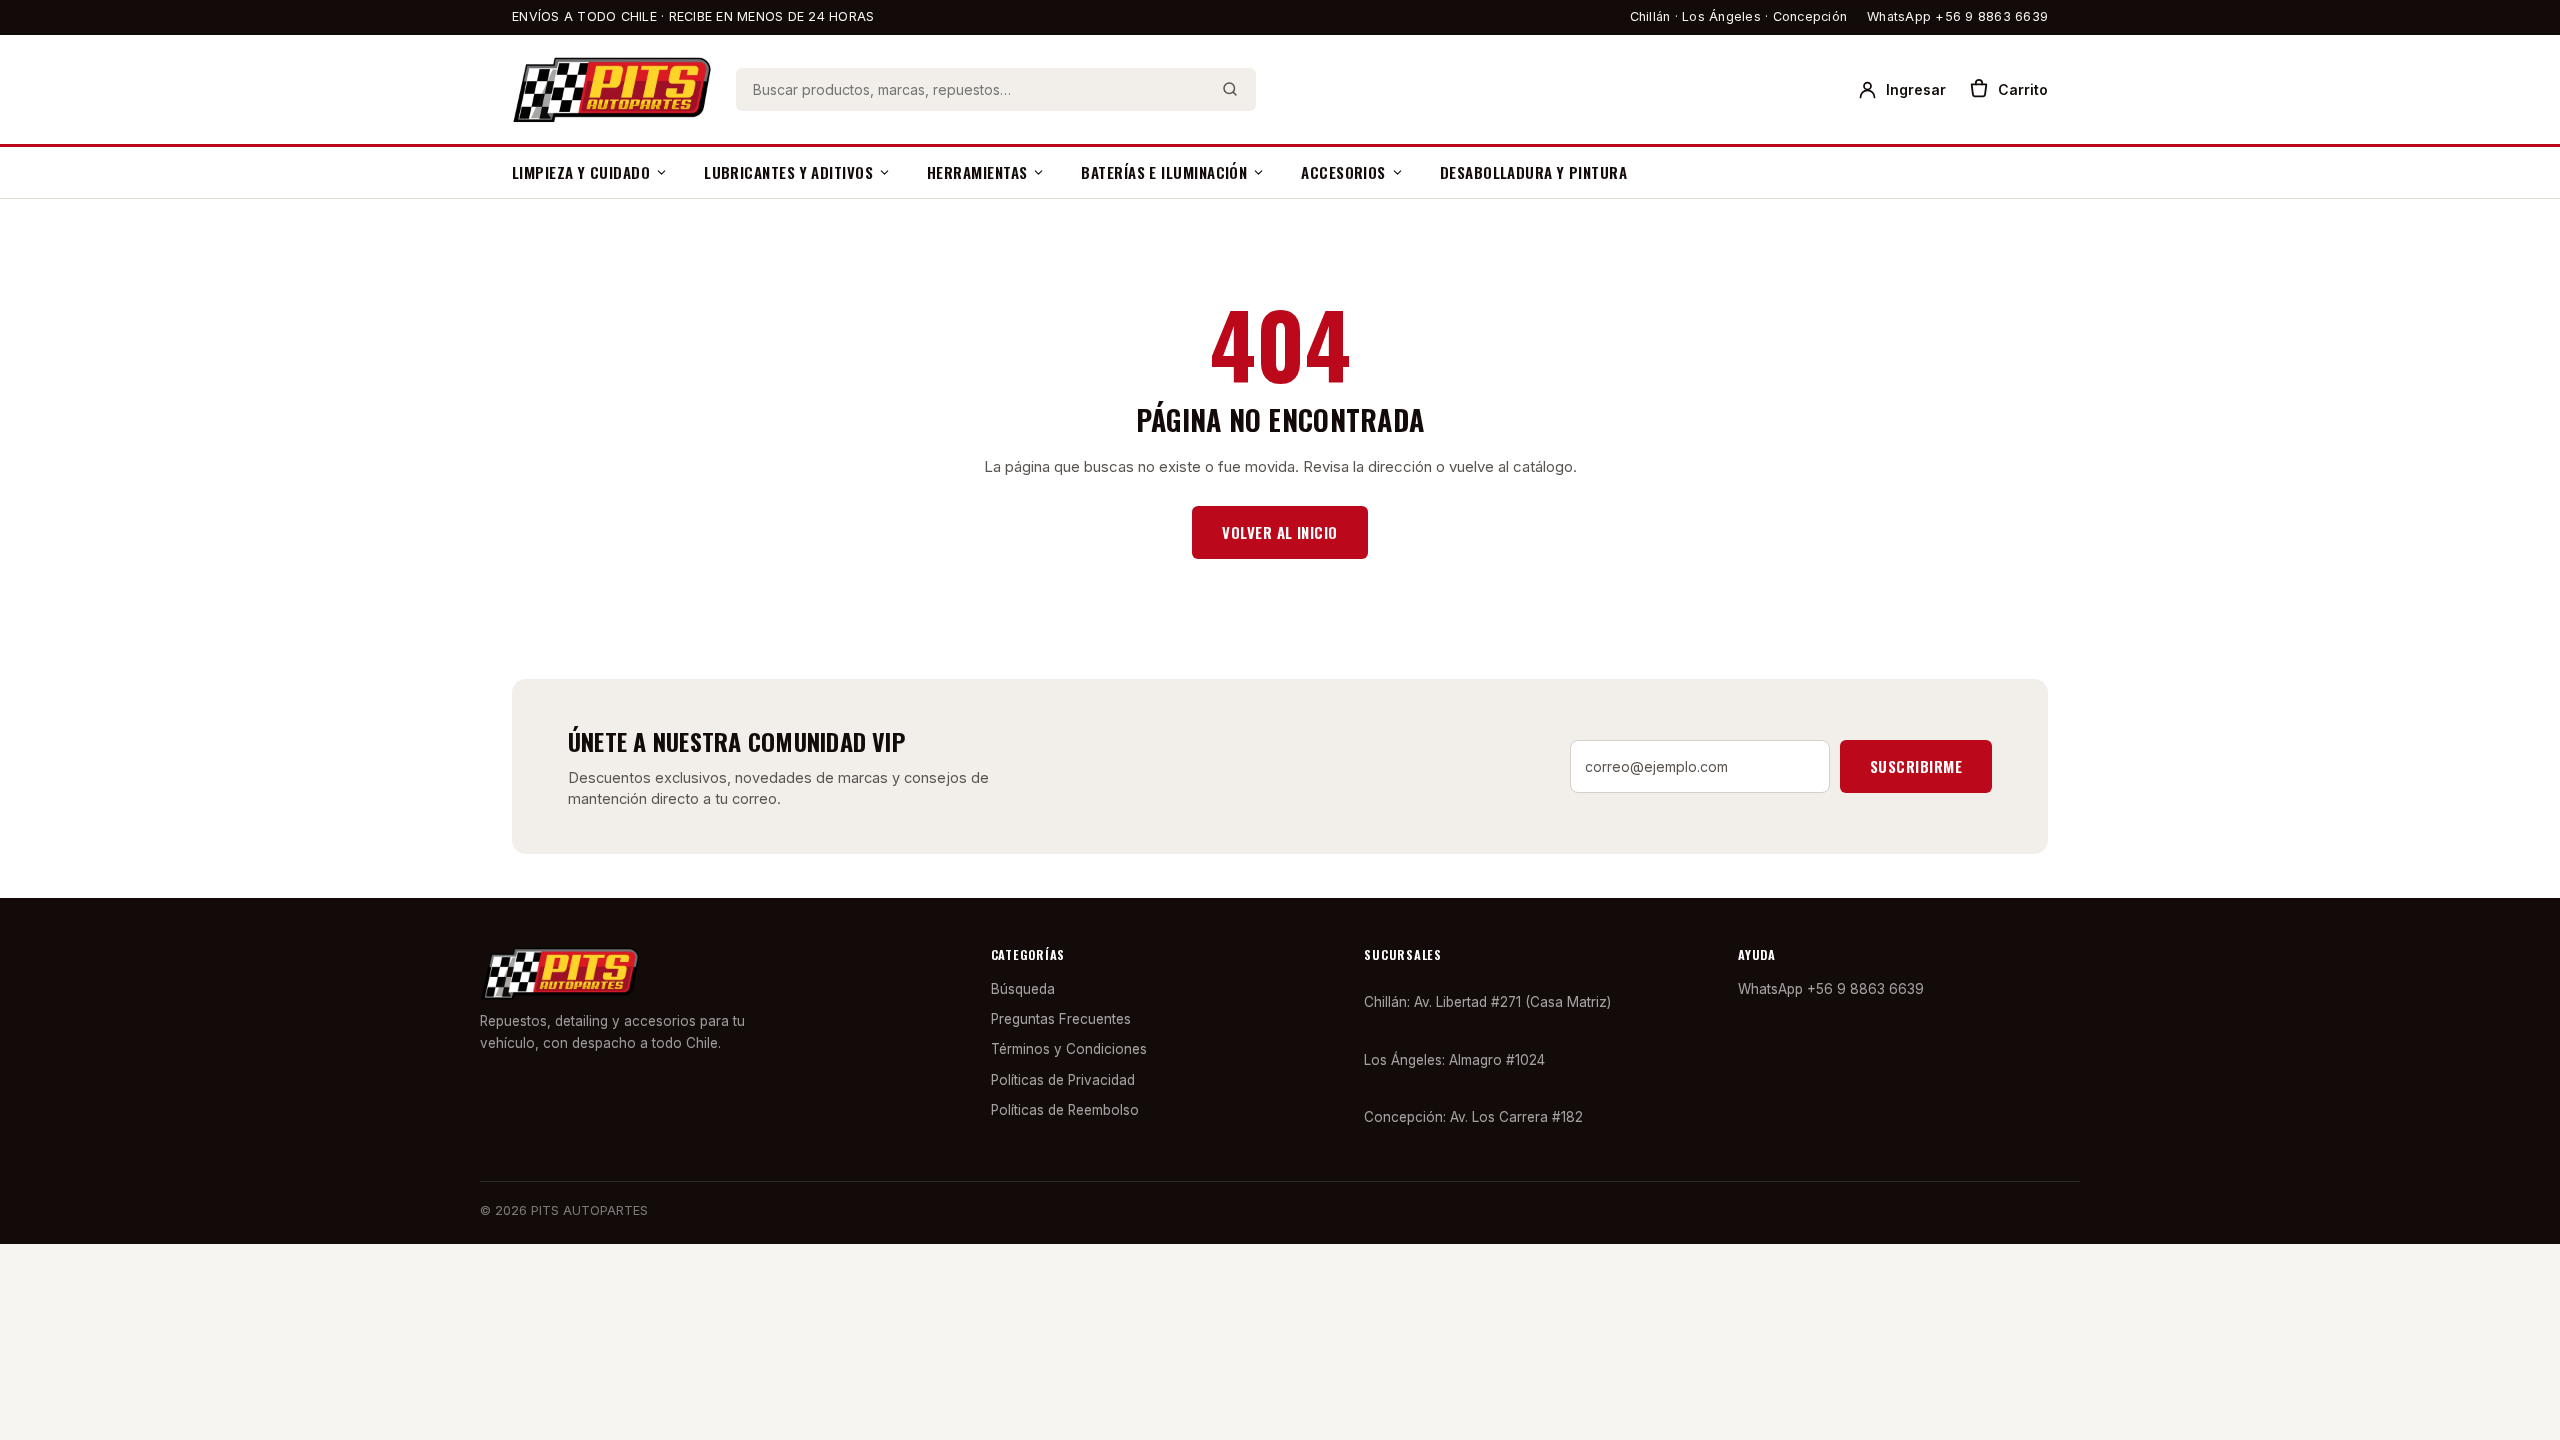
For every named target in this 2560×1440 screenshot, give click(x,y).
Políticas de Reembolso (1065, 1110)
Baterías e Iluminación (1164, 172)
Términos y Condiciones (1069, 1049)
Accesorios (1343, 172)
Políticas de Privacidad (1063, 1080)
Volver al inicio (1279, 532)
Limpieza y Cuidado (581, 172)
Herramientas (977, 172)
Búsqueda (1023, 989)
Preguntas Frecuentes (1061, 1019)
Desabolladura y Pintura (1533, 172)
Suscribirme (1916, 766)
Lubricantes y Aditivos (788, 172)
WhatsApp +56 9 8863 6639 (1957, 16)
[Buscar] (1230, 89)
